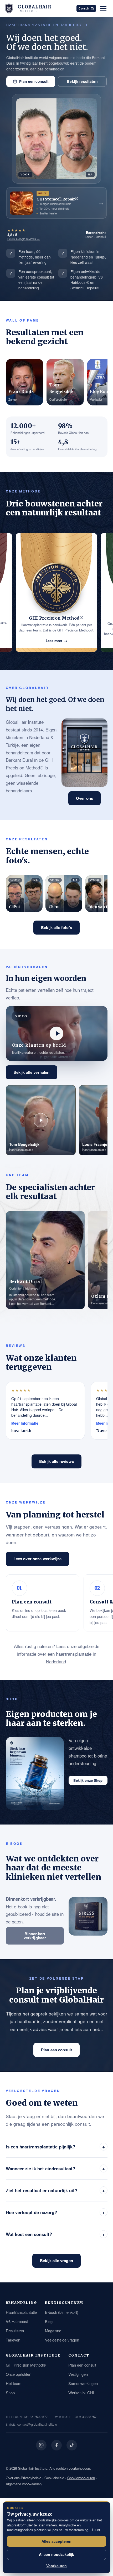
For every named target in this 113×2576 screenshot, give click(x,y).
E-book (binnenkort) (62, 2312)
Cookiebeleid (54, 2478)
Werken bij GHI (81, 2393)
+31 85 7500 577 (36, 2417)
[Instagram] (41, 2445)
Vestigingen (78, 2374)
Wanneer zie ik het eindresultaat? (55, 2168)
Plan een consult (34, 81)
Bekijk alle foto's (56, 927)
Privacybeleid (31, 2478)
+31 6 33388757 (85, 2417)
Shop (10, 2393)
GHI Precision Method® (26, 2365)
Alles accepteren (56, 2541)
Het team (14, 2383)
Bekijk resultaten (82, 81)
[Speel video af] (56, 1033)
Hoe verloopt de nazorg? (55, 2212)
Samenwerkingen (83, 2383)
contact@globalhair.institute (37, 2424)
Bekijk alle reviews (56, 1461)
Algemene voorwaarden (24, 2484)
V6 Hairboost (17, 2321)
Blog (49, 2321)
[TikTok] (72, 2445)
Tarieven (13, 2340)
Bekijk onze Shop (88, 1780)
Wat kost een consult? (55, 2234)
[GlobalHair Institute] (9, 8)
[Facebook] (56, 2445)
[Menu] (103, 8)
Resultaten (15, 2331)
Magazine (53, 2331)
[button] (57, 1033)
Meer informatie (25, 1423)
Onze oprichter (18, 2374)
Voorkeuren (56, 2566)
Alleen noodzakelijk (56, 2554)
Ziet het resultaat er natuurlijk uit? (55, 2190)
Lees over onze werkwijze (38, 1559)
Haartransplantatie (21, 2312)
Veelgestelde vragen (62, 2340)
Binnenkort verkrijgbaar (35, 1936)
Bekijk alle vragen (56, 2261)
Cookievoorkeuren (81, 2478)
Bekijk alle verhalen (32, 1072)
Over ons (84, 798)
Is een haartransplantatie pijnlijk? (55, 2146)
